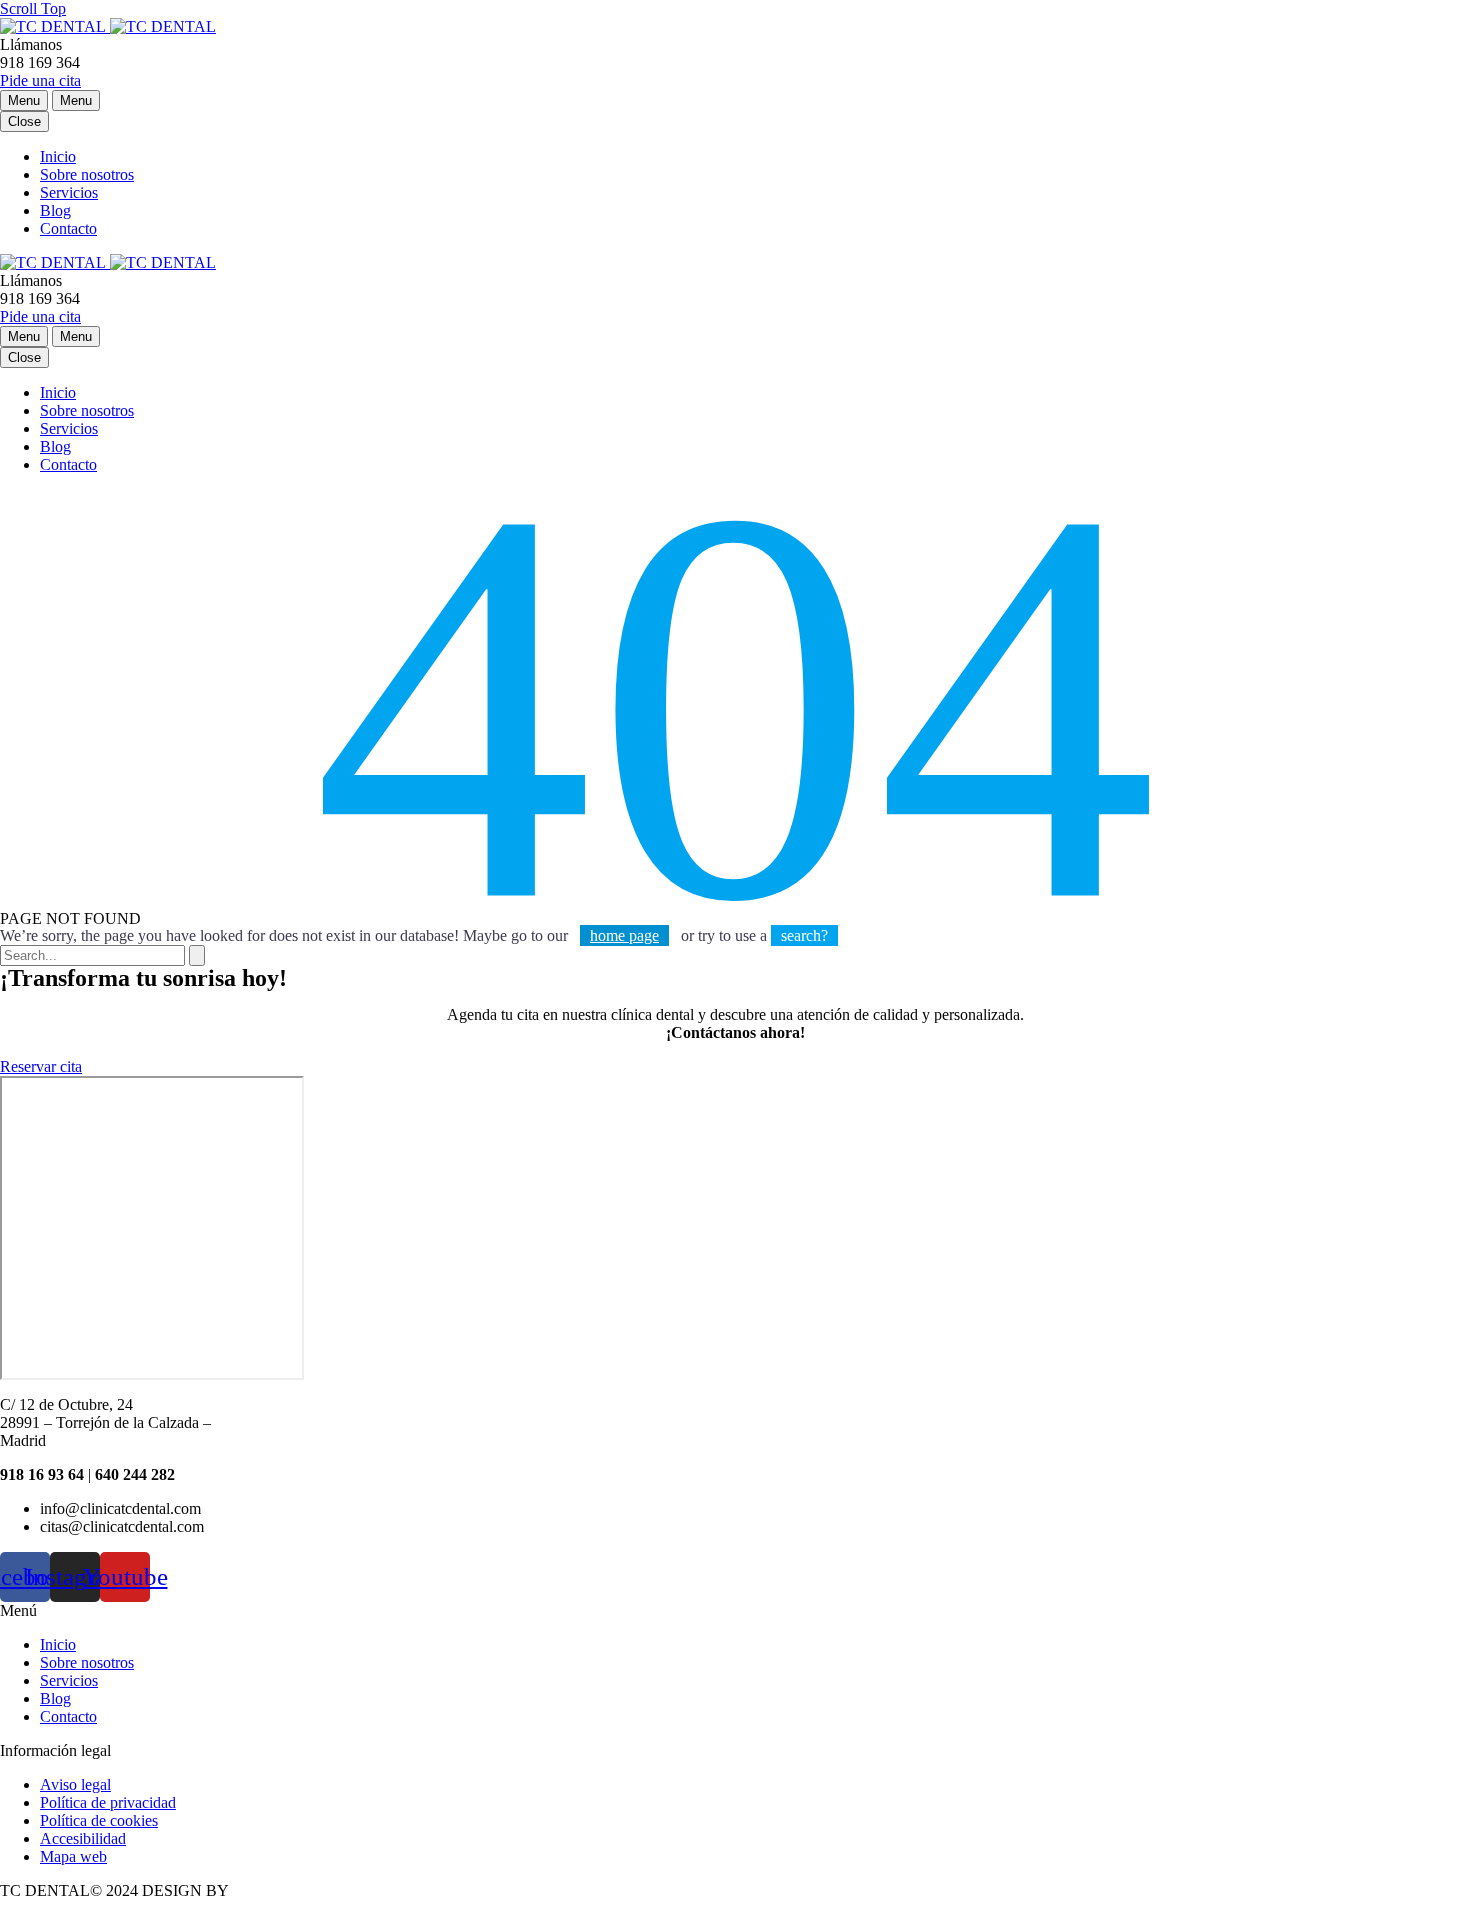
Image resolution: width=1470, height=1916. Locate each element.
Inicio (58, 156)
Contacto (68, 228)
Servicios (69, 192)
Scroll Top (33, 8)
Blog (55, 210)
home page (624, 935)
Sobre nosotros (87, 174)
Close (24, 121)
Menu (24, 100)
